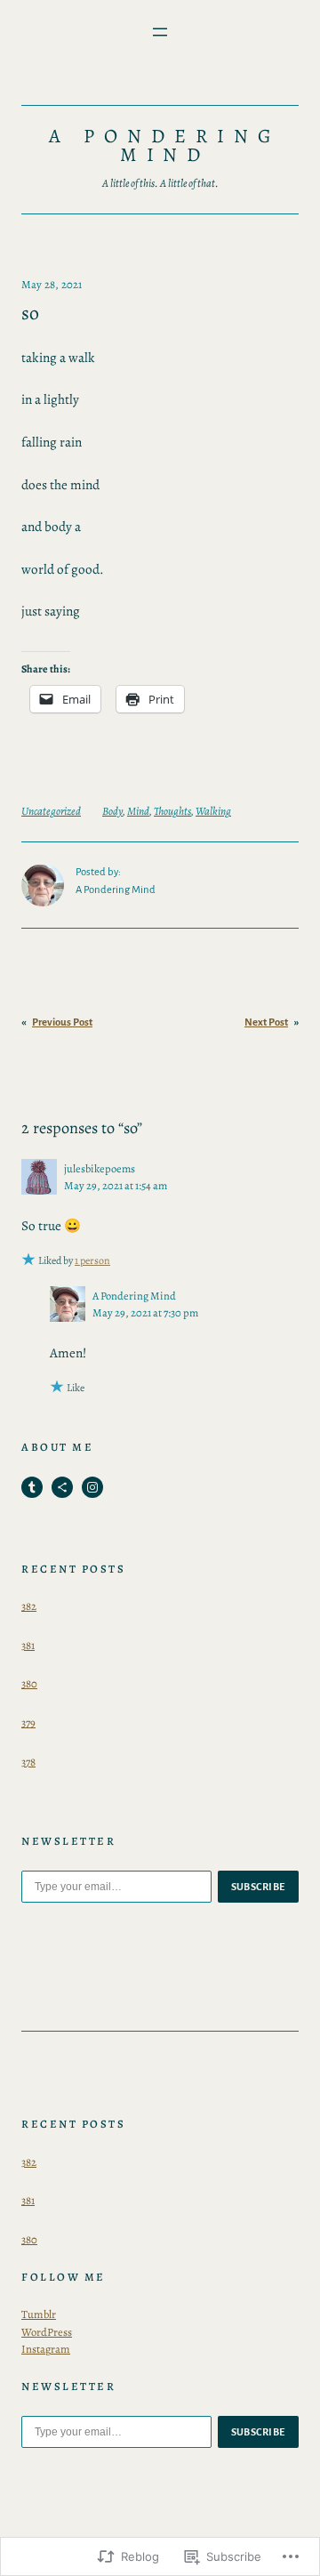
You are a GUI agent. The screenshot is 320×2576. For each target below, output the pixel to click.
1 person (92, 1260)
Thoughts (172, 811)
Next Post (266, 1022)
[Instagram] (92, 1487)
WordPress (47, 2332)
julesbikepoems (100, 1168)
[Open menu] (160, 32)
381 (28, 1645)
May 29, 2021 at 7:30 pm (145, 1312)
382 (29, 1606)
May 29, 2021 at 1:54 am (116, 1185)
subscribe (259, 1887)
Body (112, 811)
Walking (213, 811)
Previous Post (62, 1022)
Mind (138, 811)
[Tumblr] (32, 1487)
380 (29, 1683)
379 (28, 1723)
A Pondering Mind (164, 146)
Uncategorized (51, 811)
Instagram (46, 2349)
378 (28, 1762)
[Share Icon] (62, 1487)
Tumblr (39, 2314)
